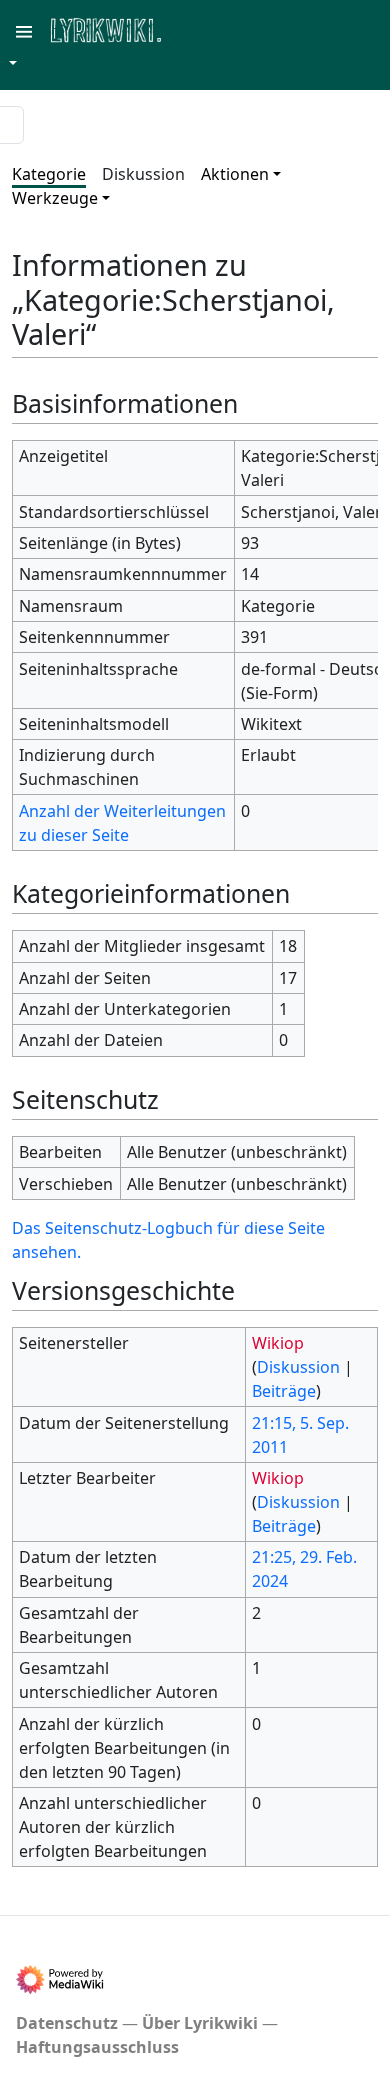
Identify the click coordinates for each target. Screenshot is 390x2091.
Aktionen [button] (235, 174)
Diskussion (143, 174)
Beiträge (284, 1391)
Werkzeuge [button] (55, 198)
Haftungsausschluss (97, 2047)
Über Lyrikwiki (200, 2023)
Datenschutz (67, 2023)
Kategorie (49, 174)
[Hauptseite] (203, 28)
